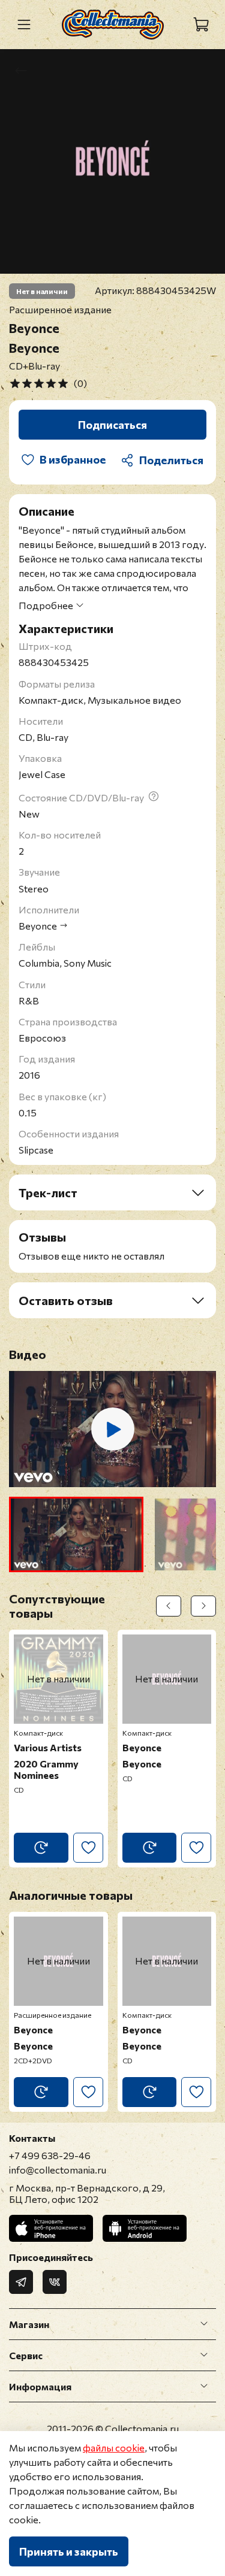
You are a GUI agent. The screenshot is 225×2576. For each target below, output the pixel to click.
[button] (76, 1534)
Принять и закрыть (69, 2551)
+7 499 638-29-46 (50, 2155)
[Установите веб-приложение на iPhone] (51, 2228)
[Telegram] (21, 2282)
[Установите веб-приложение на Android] (145, 2228)
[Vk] (55, 2282)
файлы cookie (114, 2448)
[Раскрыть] (204, 2324)
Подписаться (112, 425)
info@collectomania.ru (58, 2170)
